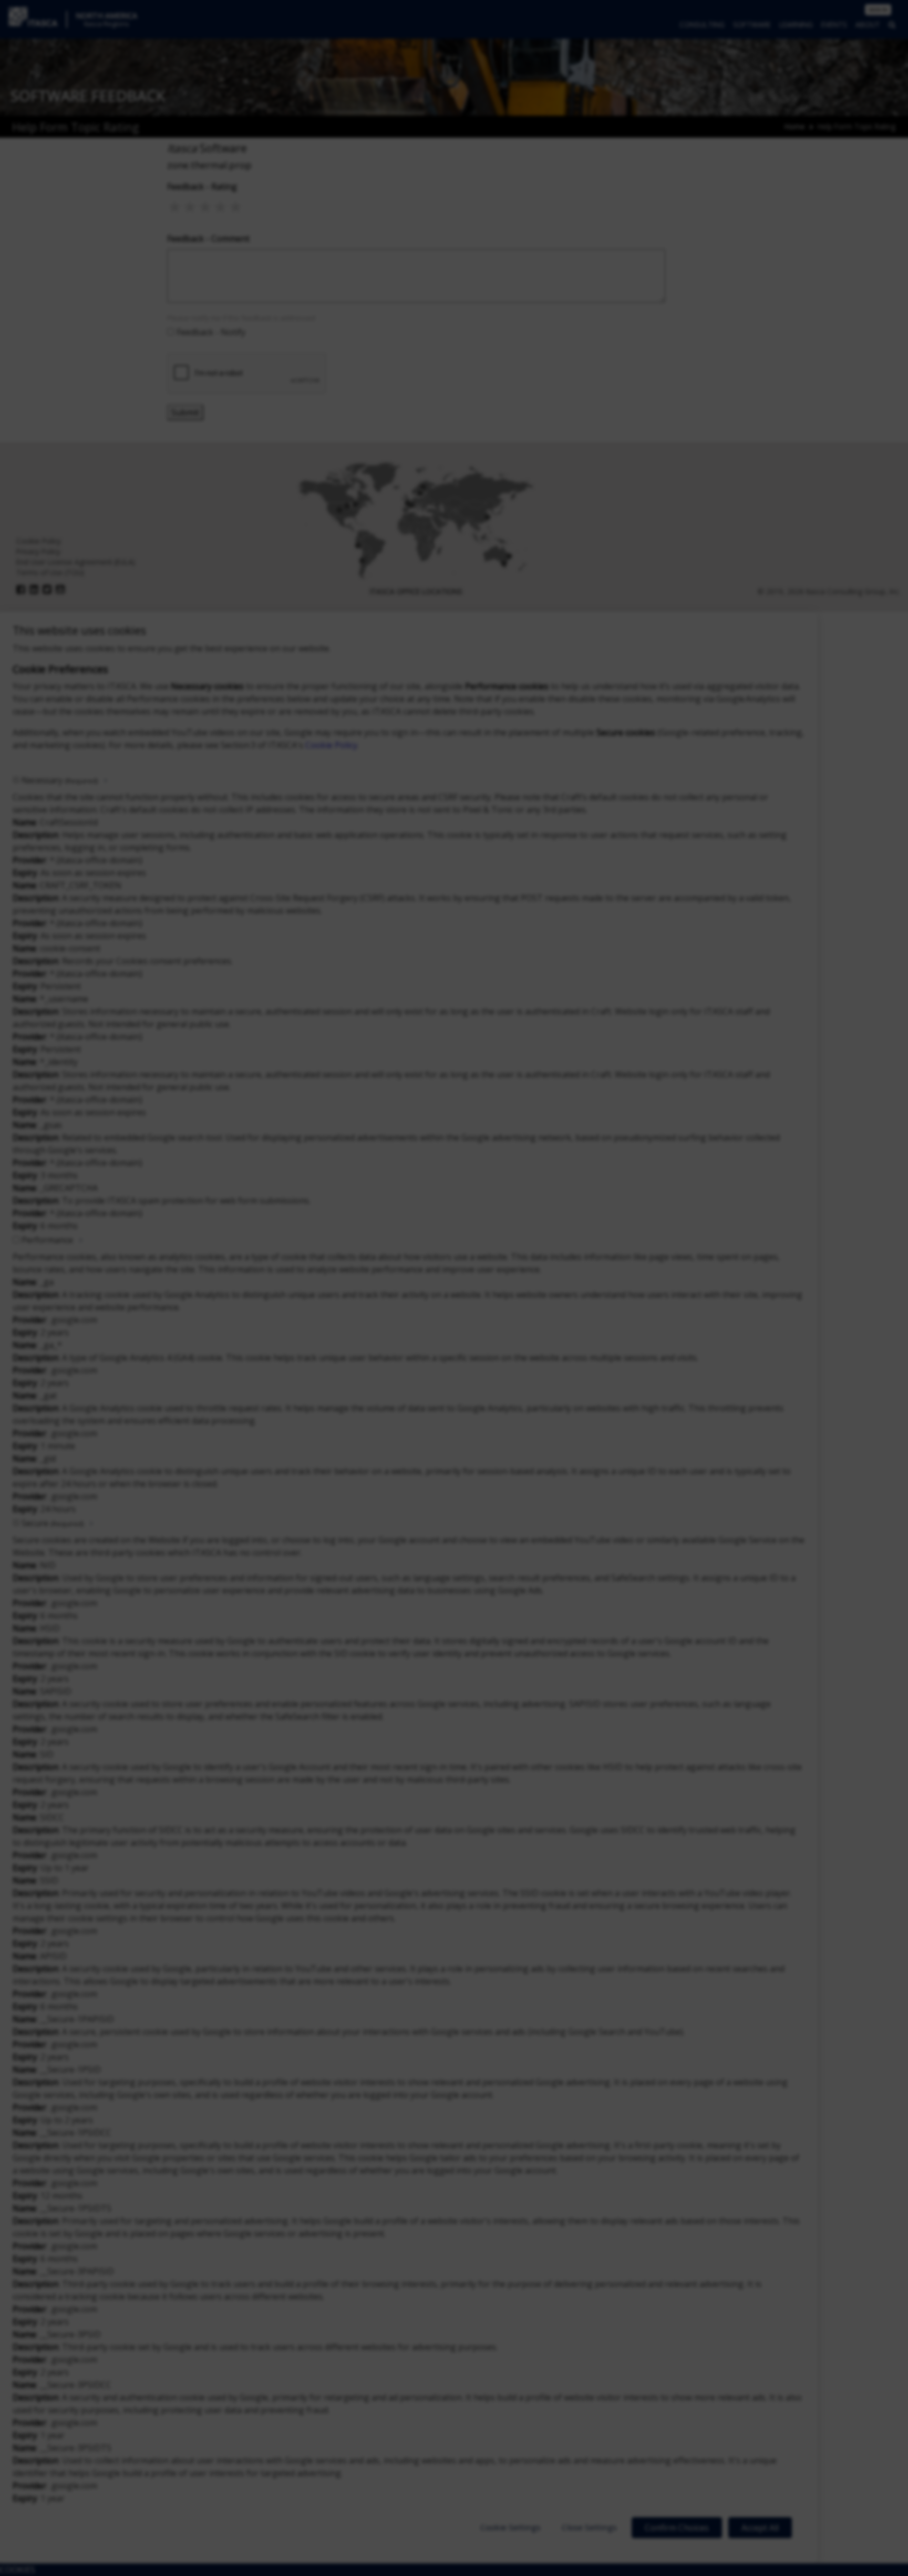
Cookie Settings (510, 2527)
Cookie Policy (331, 745)
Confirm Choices (677, 2528)
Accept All (760, 2528)
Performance (47, 1240)
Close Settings (589, 2527)
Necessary (60, 780)
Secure (53, 1523)
